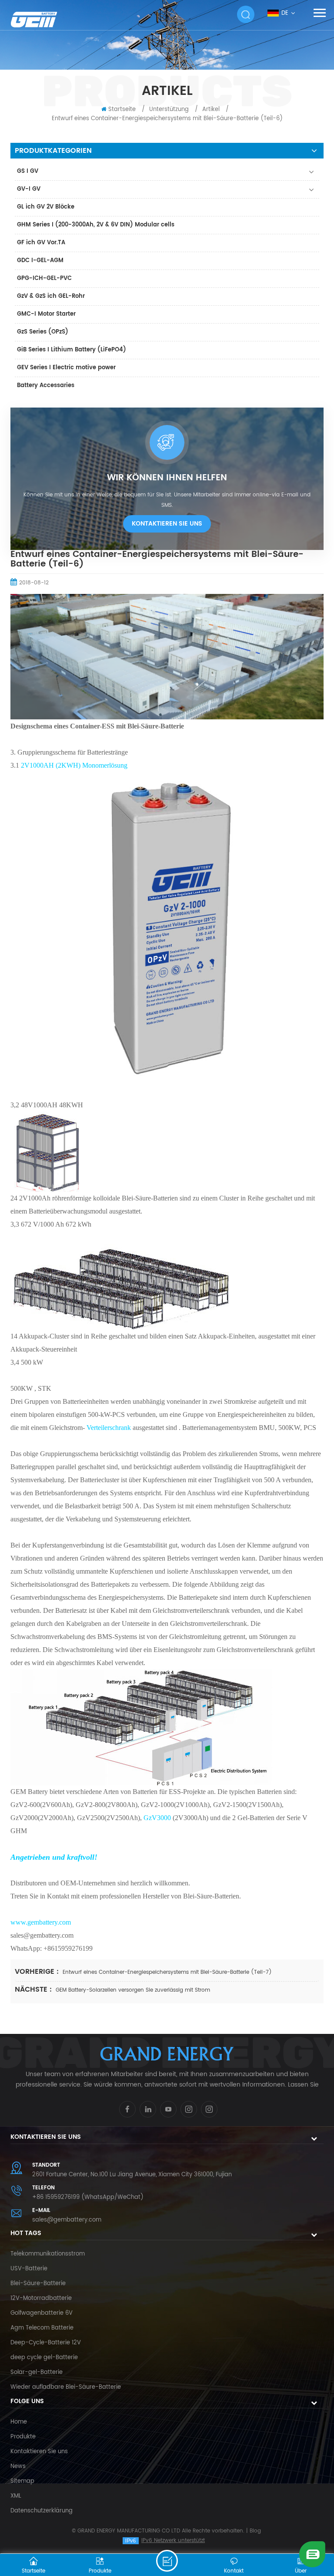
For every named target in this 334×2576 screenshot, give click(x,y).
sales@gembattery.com (67, 2220)
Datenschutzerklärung (42, 2511)
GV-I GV (29, 189)
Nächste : (34, 1989)
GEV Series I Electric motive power (66, 368)
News (18, 2466)
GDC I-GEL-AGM (40, 261)
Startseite (122, 110)
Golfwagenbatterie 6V (42, 2313)
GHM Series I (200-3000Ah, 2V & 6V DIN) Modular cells (96, 225)
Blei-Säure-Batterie (38, 2284)
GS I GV (28, 171)
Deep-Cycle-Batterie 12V (46, 2343)
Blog (255, 2531)
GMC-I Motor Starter (46, 314)
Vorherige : (38, 1972)
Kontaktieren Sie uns (167, 524)
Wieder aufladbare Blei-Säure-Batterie (66, 2387)
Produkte (23, 2437)
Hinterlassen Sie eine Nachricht (167, 2561)
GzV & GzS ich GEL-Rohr (51, 296)
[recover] (312, 2554)
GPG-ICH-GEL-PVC (44, 278)
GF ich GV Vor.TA (41, 243)
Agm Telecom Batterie (42, 2328)
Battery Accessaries (46, 386)
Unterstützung (169, 110)
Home (19, 2422)
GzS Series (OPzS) (43, 332)
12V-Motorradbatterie (41, 2298)
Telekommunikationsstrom (48, 2254)
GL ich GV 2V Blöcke (46, 207)
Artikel (211, 110)
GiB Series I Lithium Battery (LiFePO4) (72, 350)
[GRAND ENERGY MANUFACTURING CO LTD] (41, 19)
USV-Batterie (29, 2269)
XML (16, 2496)
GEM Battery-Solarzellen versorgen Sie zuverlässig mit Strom (133, 1990)
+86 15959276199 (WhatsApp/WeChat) (88, 2197)
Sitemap (22, 2481)
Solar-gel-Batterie (37, 2372)
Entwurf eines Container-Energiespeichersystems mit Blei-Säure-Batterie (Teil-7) (167, 1972)
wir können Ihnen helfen (167, 478)
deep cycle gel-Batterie (44, 2358)
